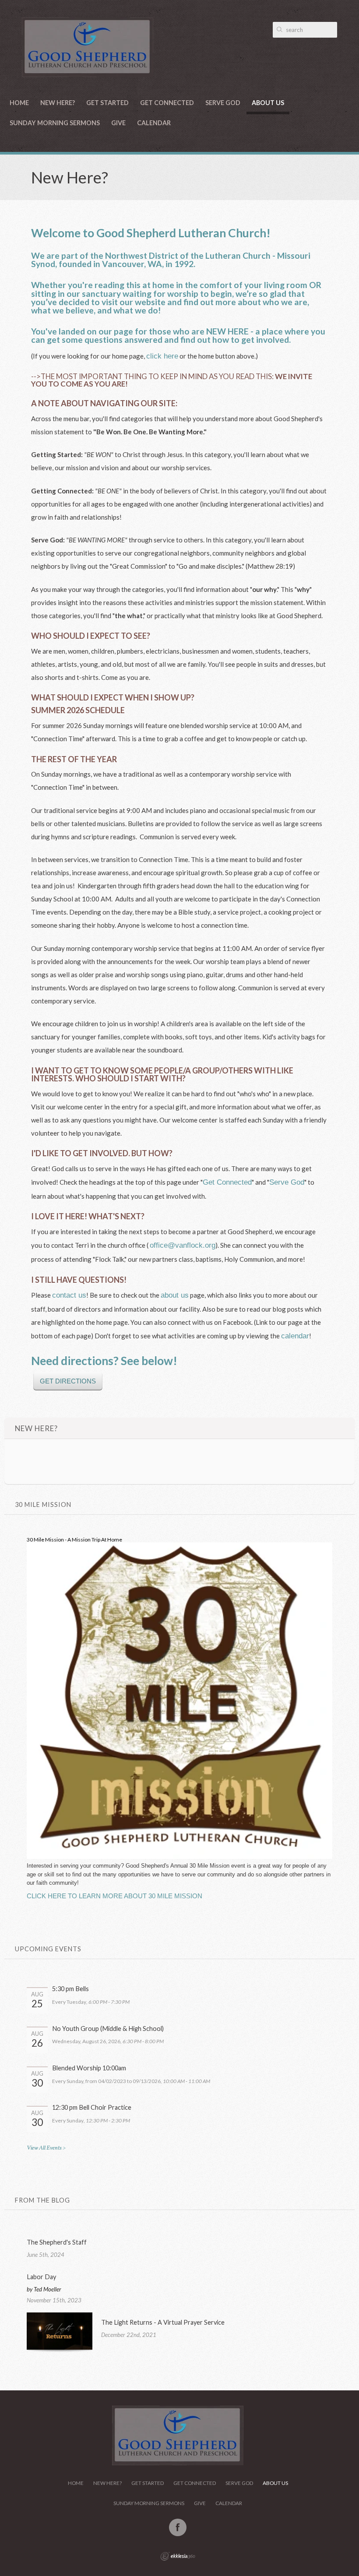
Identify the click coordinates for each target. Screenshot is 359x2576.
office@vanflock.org (183, 1245)
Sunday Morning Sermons (55, 123)
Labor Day (41, 2277)
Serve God (223, 103)
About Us (268, 103)
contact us (69, 1295)
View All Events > (46, 2148)
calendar (295, 1336)
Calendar (154, 123)
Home (19, 103)
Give (118, 123)
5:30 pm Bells (70, 1989)
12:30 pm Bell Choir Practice (92, 2107)
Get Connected (167, 103)
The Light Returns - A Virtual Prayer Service (163, 2322)
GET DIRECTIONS (68, 1381)
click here (162, 356)
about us (175, 1295)
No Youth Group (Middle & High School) (108, 2029)
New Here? (58, 103)
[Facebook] (178, 2527)
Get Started (107, 103)
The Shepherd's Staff (57, 2242)
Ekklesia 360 (178, 2556)
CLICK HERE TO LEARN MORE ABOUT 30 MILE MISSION (114, 1896)
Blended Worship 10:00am (89, 2068)
